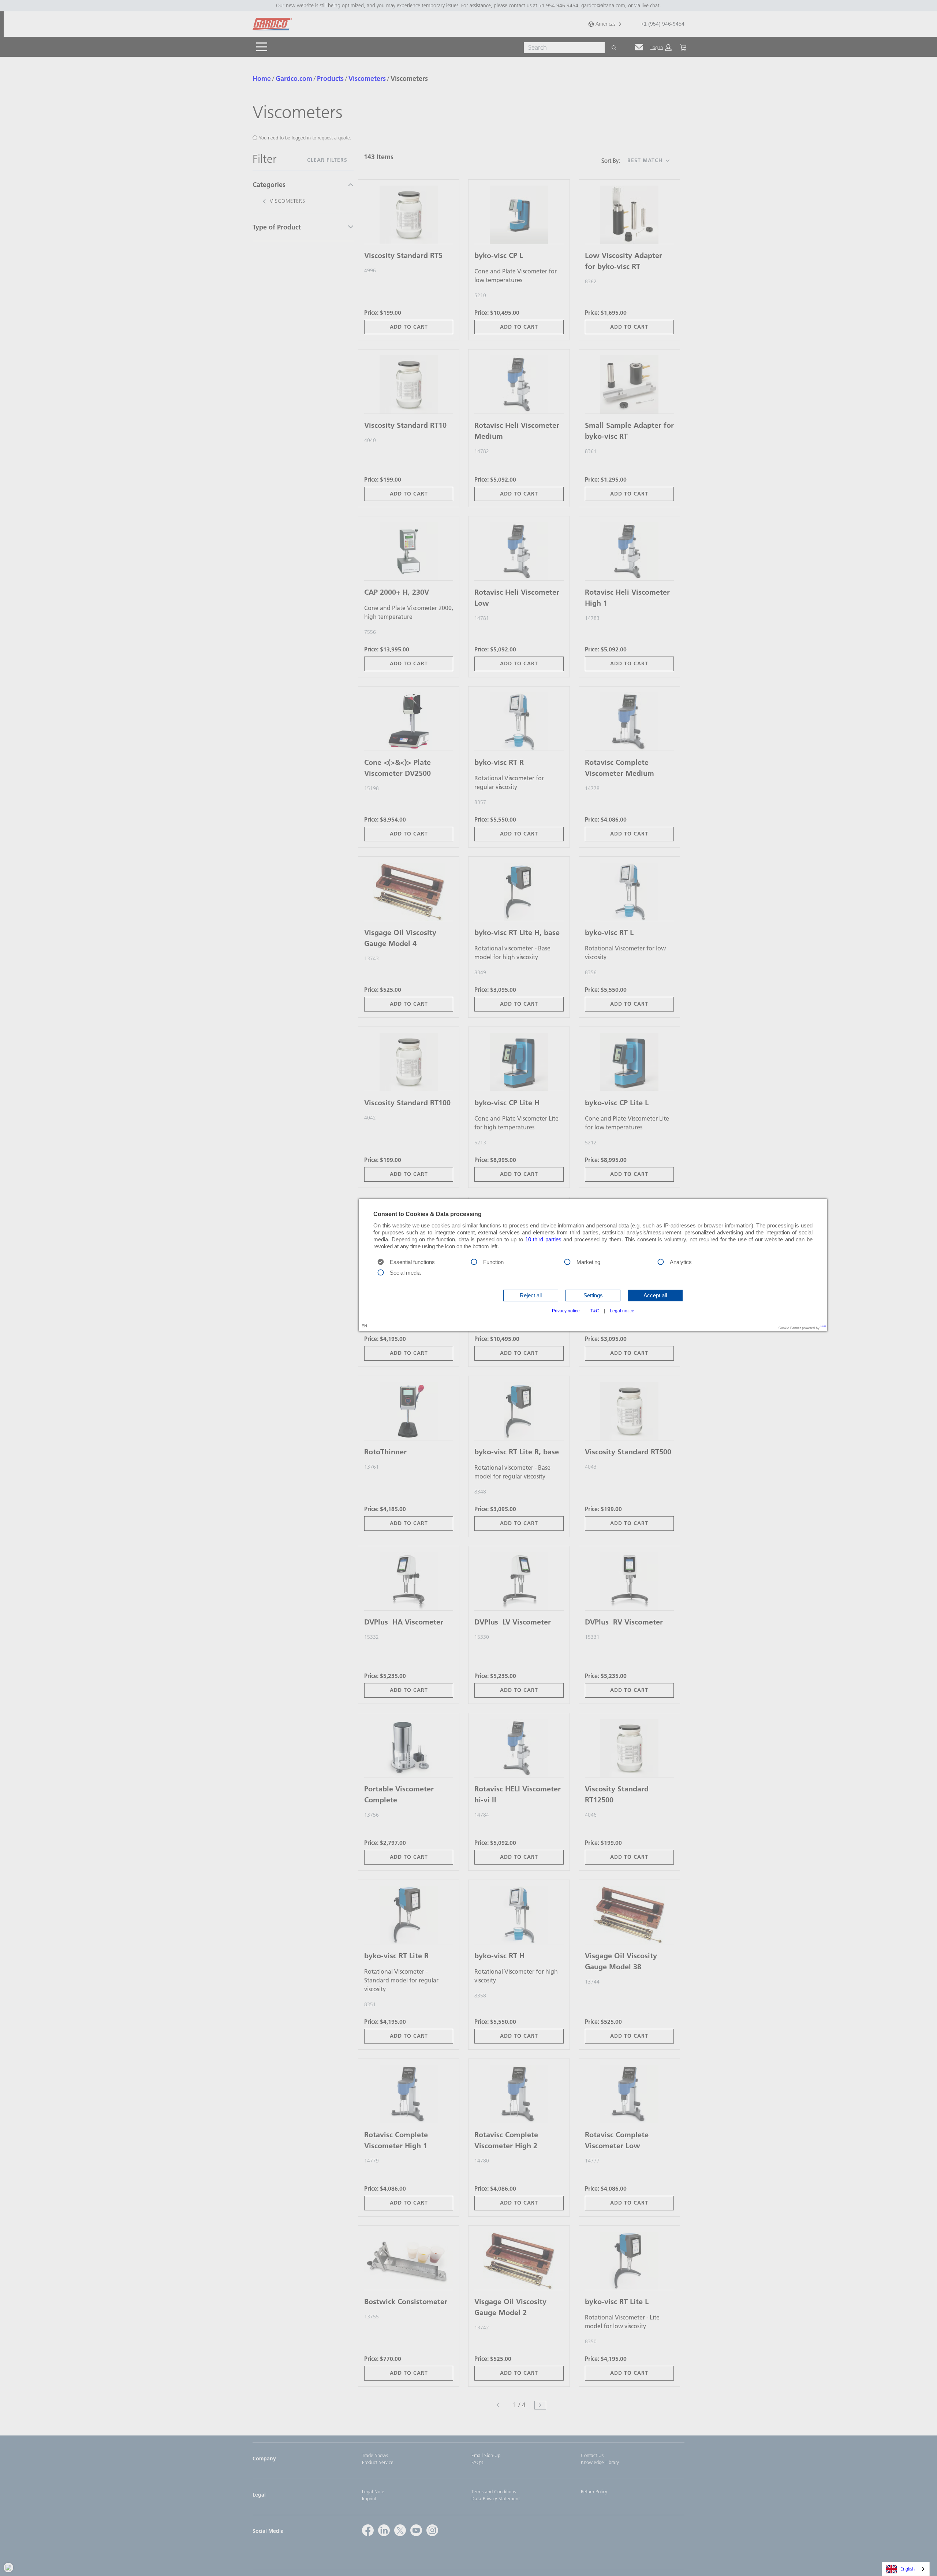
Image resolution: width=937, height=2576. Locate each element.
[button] (531, 1296)
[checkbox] (474, 1261)
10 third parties (543, 1240)
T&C (595, 1311)
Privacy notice (566, 1311)
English (908, 2569)
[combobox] (906, 2569)
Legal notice (622, 1311)
